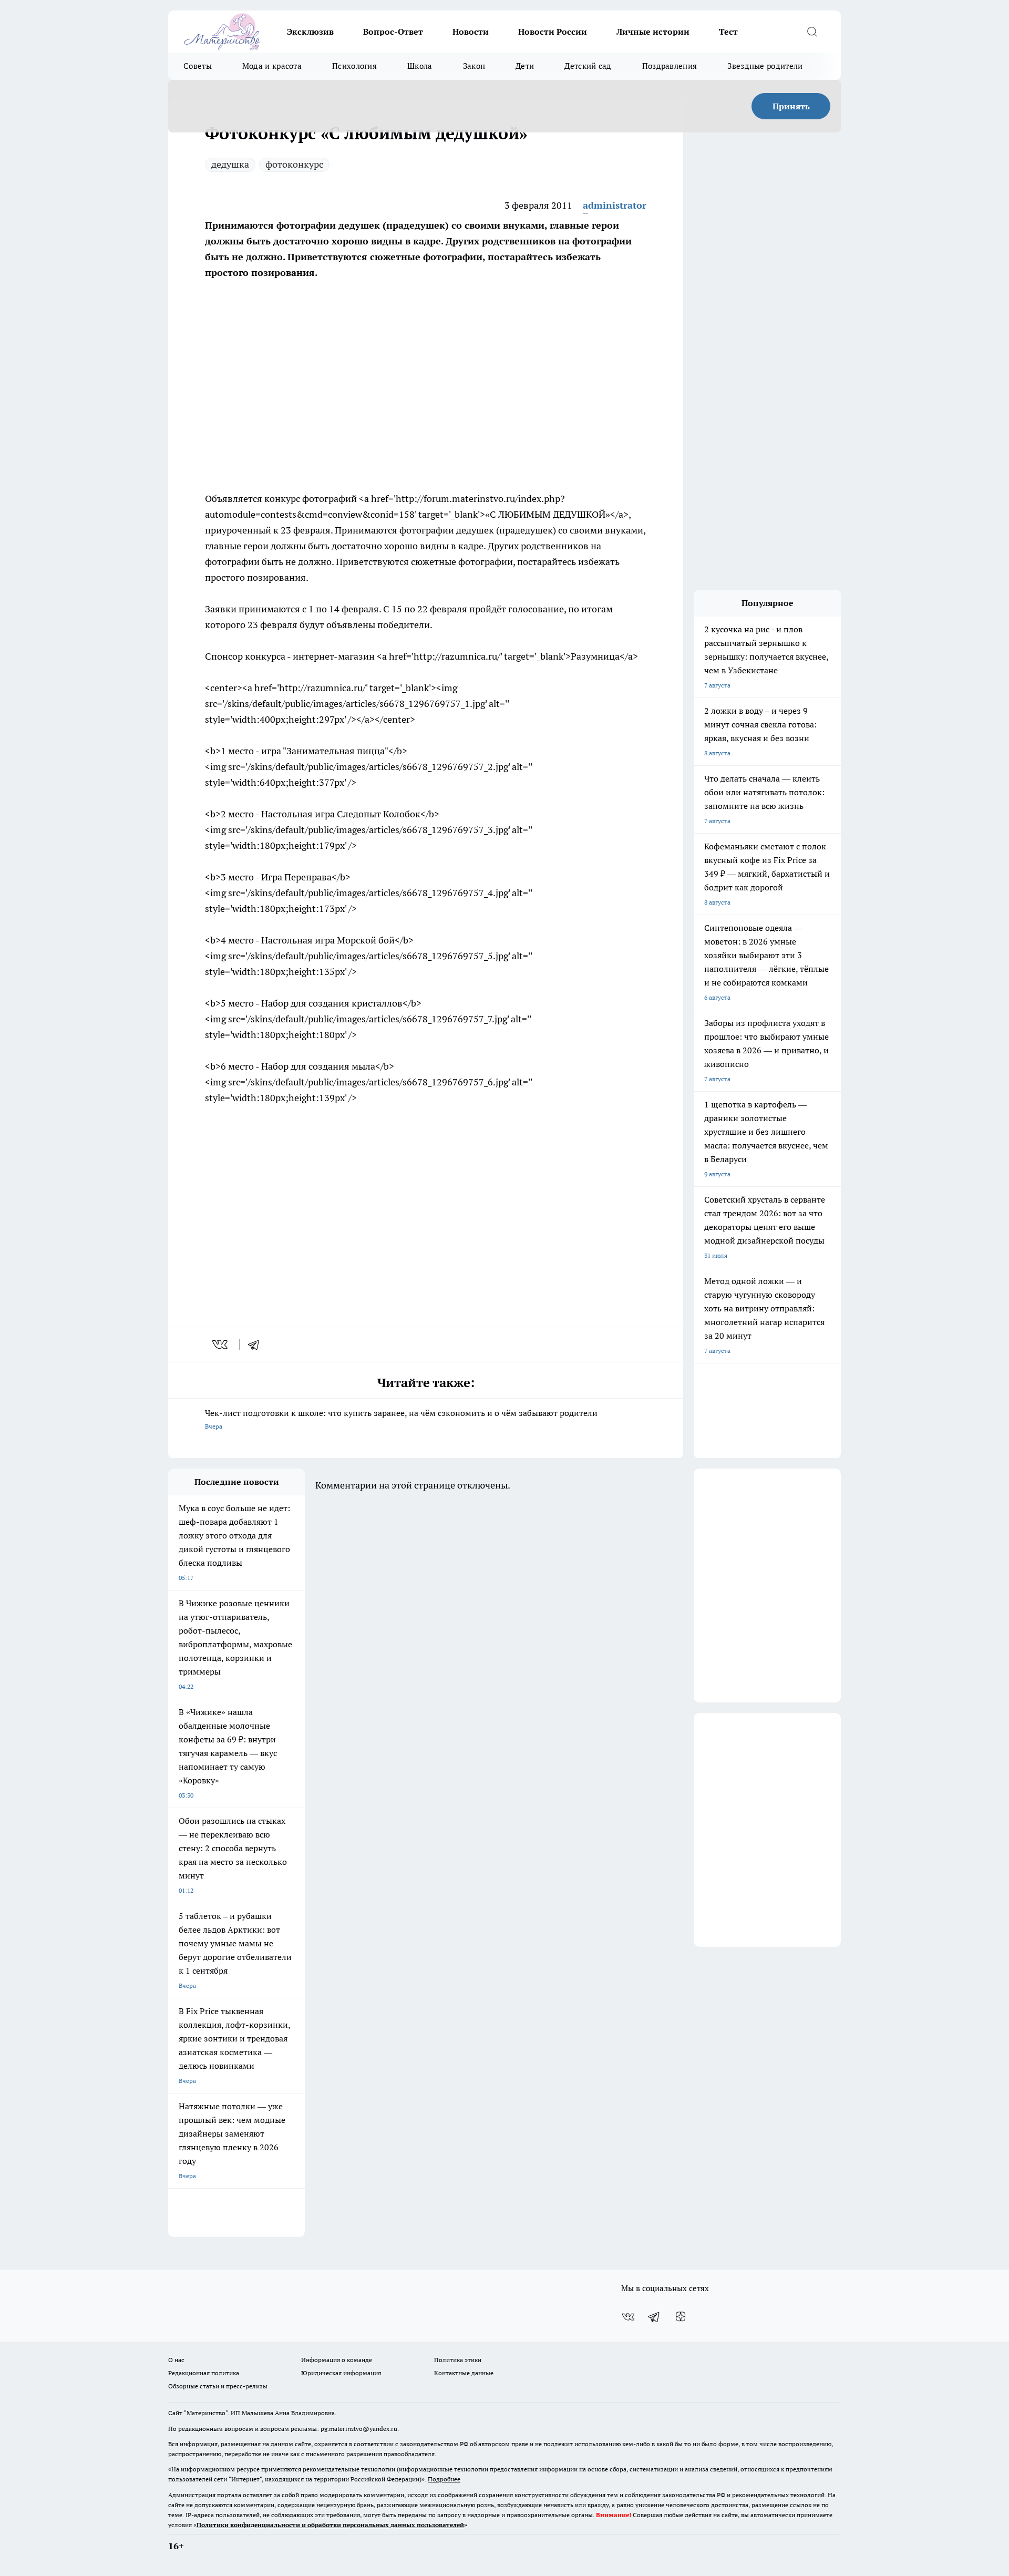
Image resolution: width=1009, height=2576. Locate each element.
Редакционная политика (204, 2373)
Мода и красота (272, 66)
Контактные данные (464, 2373)
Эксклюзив (310, 32)
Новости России (553, 32)
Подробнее (444, 2479)
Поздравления (670, 66)
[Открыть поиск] (812, 32)
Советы (198, 66)
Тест (728, 32)
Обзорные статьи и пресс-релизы (218, 2386)
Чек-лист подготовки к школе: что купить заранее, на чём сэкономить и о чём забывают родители (401, 1419)
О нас (176, 2360)
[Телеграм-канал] (654, 2317)
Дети (525, 66)
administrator (615, 205)
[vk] (221, 1345)
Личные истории (653, 32)
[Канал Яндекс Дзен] (681, 2317)
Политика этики (458, 2360)
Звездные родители (765, 66)
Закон (474, 66)
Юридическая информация (341, 2373)
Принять (791, 106)
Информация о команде (337, 2360)
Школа (420, 66)
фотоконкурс (294, 164)
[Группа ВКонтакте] (628, 2317)
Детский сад (588, 66)
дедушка (230, 164)
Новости (471, 32)
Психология (354, 66)
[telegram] (257, 1345)
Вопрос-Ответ (393, 32)
